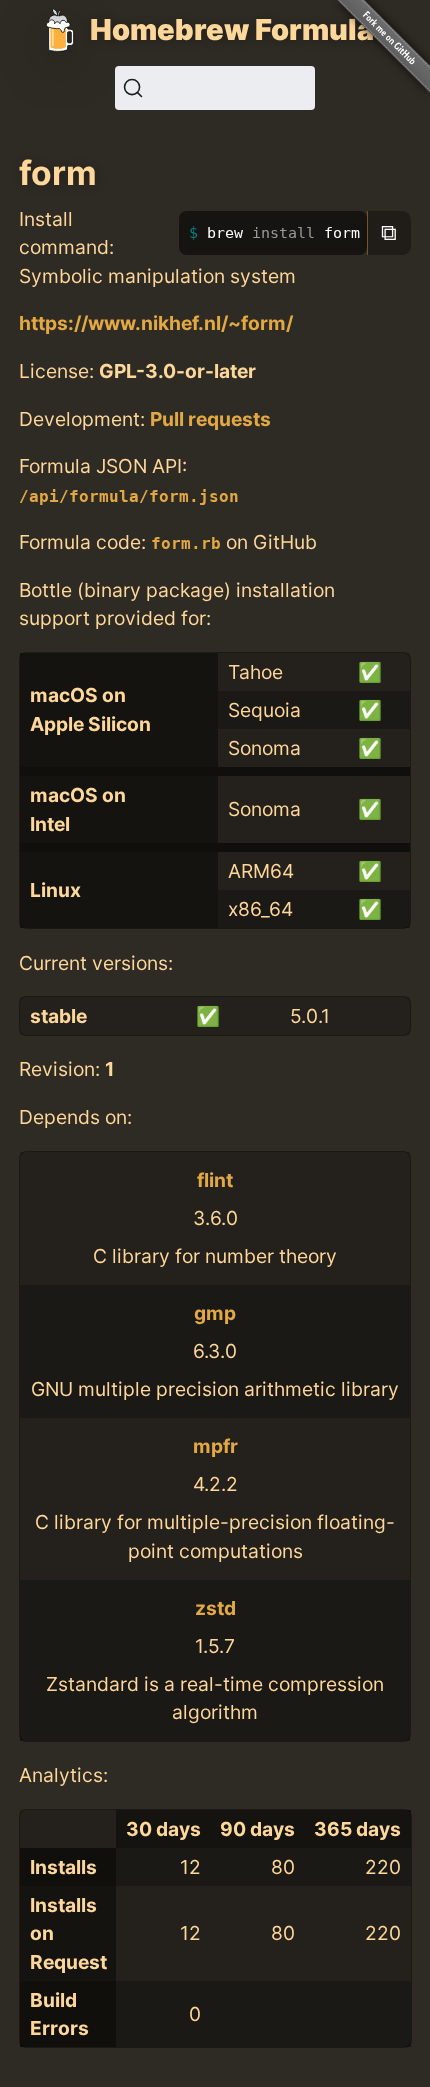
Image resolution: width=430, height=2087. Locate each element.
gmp (215, 1313)
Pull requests (210, 419)
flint (215, 1180)
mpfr (215, 1446)
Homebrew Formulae (241, 29)
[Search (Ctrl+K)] (215, 88)
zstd (215, 1608)
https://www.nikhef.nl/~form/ (156, 323)
